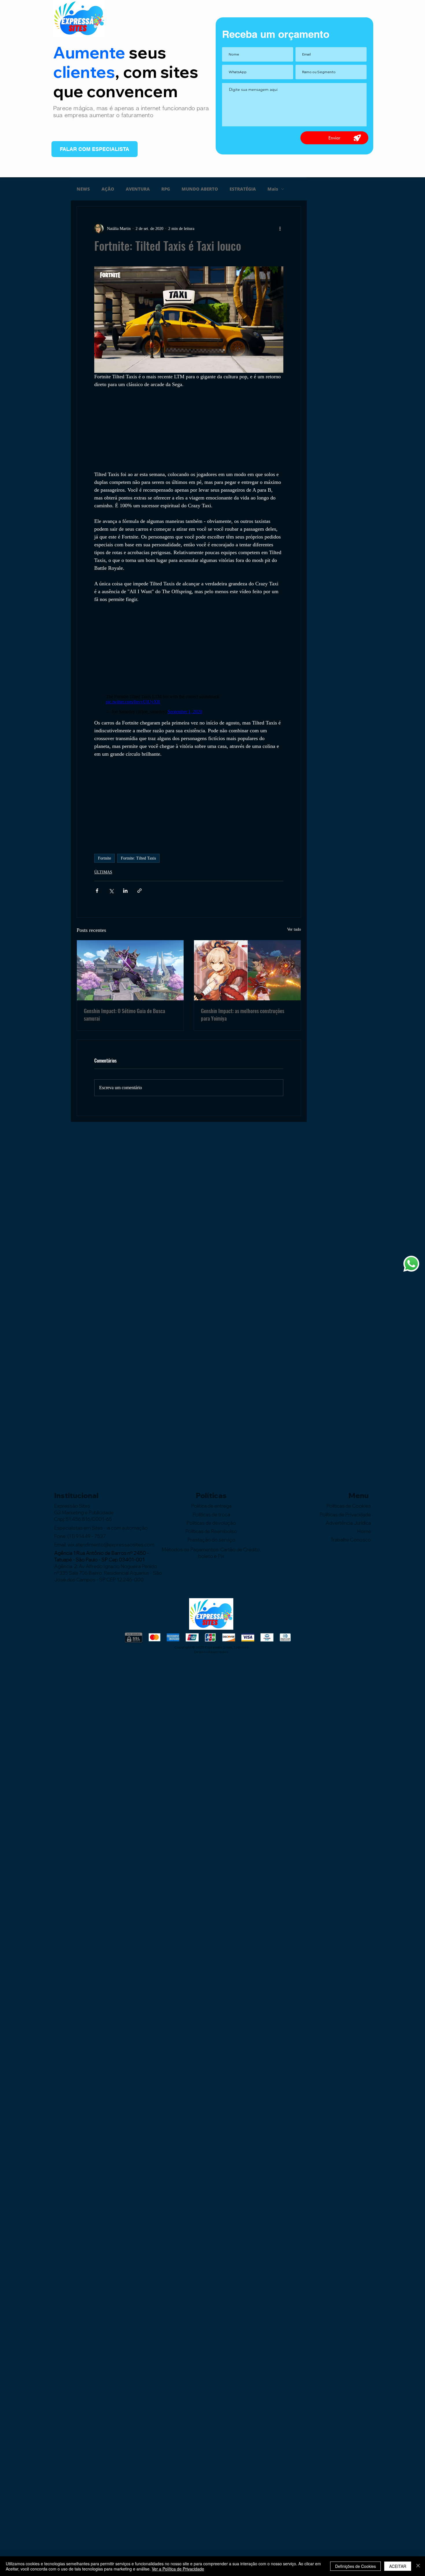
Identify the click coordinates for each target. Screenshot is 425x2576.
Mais (273, 189)
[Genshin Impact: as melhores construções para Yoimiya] (247, 970)
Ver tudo (294, 929)
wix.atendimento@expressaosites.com (111, 1545)
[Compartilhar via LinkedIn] (125, 891)
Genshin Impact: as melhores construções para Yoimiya (243, 1015)
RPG (166, 189)
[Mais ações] (280, 228)
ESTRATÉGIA (243, 189)
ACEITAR (398, 2566)
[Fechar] (418, 2566)
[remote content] (189, 429)
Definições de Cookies (355, 2566)
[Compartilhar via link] (139, 891)
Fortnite (105, 858)
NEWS (83, 189)
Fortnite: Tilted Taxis (138, 858)
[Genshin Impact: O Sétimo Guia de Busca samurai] (130, 970)
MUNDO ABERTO (200, 189)
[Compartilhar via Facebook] (97, 891)
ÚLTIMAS (103, 872)
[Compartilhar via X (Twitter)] (111, 891)
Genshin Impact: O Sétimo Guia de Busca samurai (124, 1015)
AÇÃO (108, 189)
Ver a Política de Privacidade (178, 2569)
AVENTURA (138, 189)
